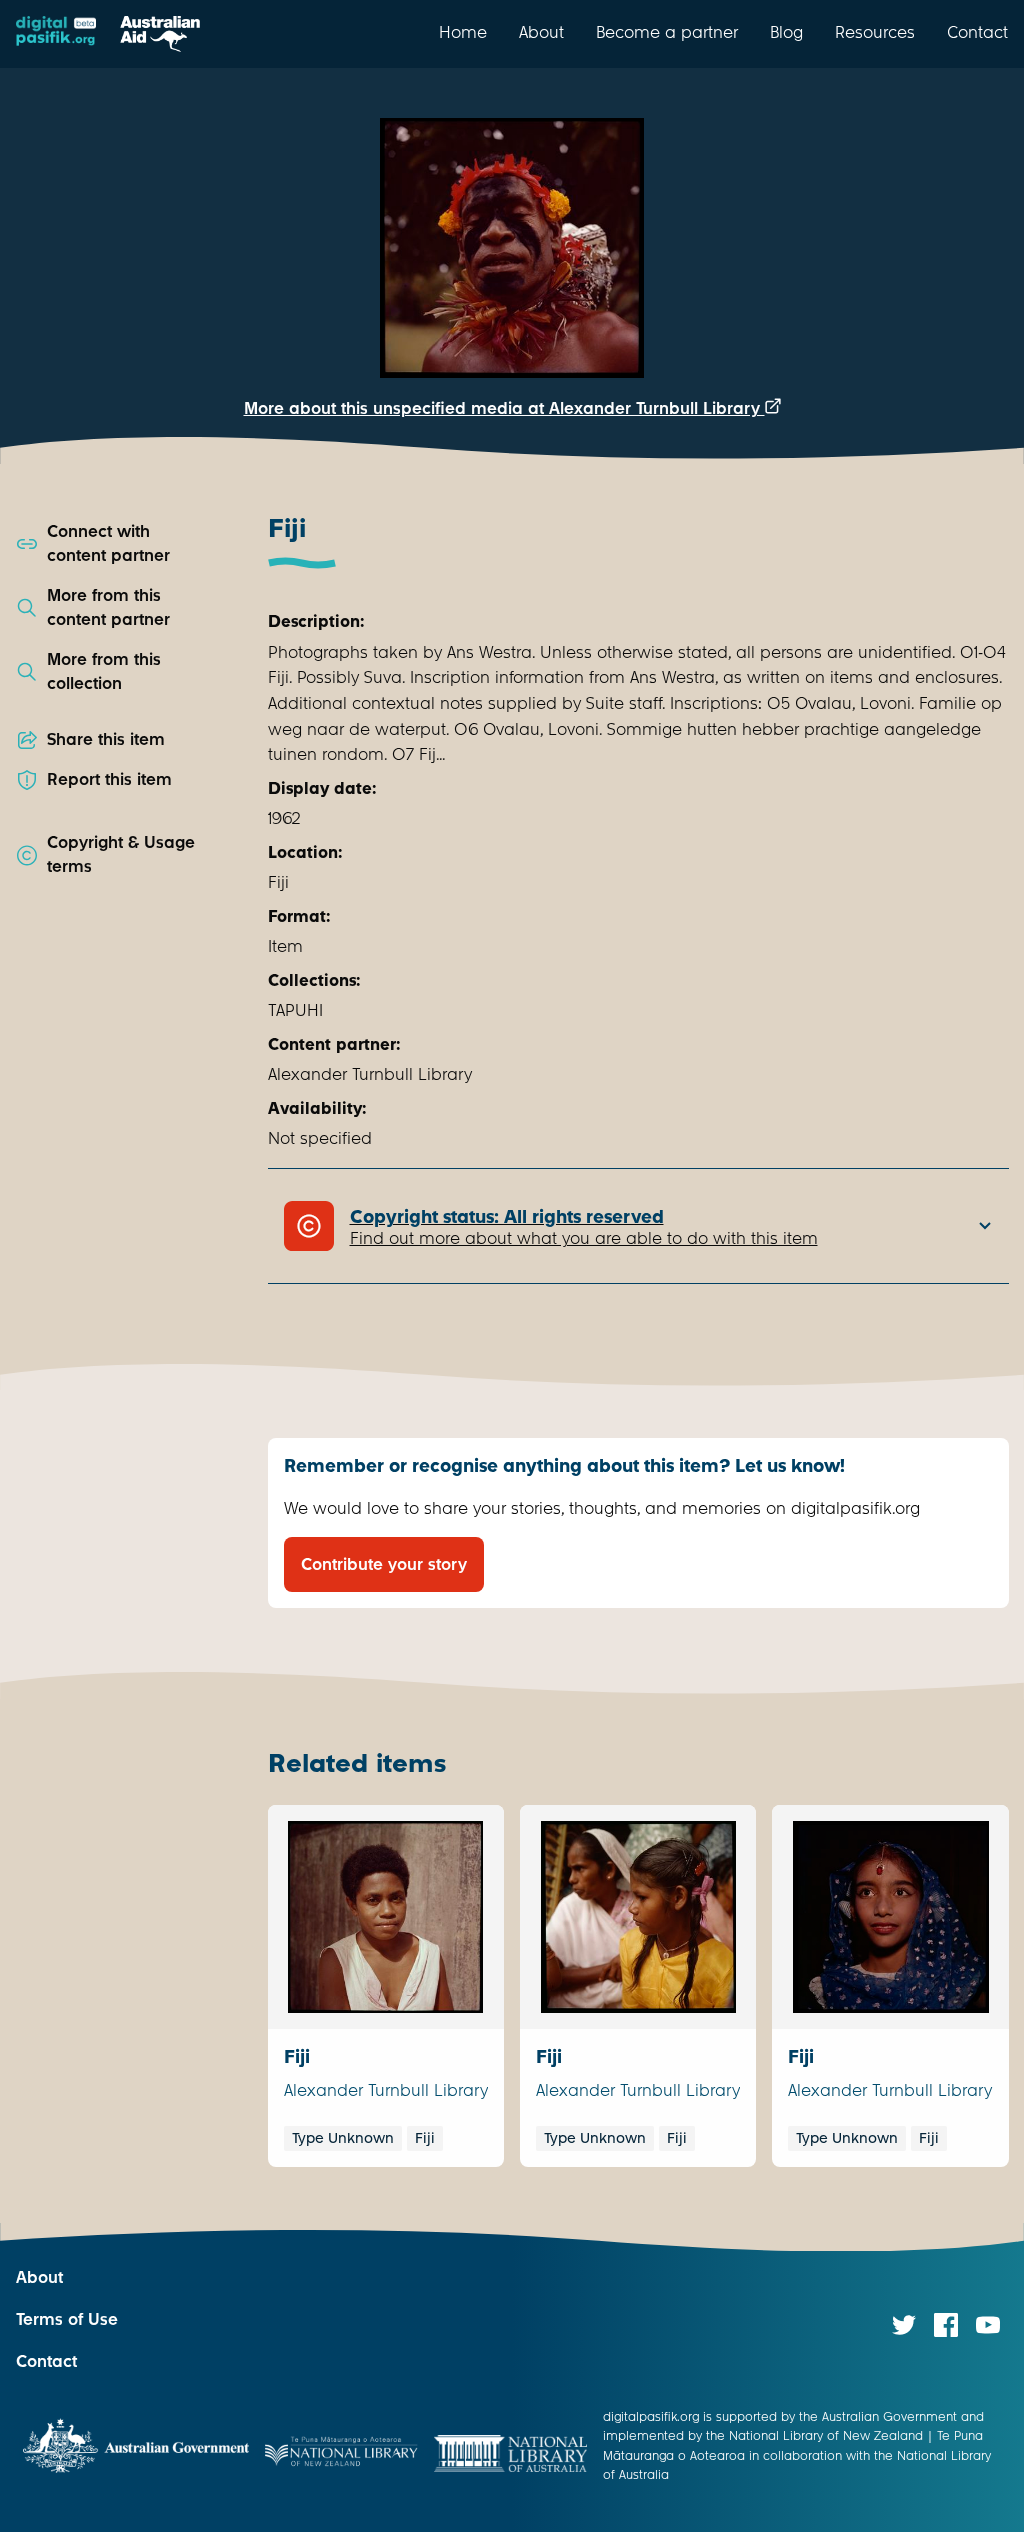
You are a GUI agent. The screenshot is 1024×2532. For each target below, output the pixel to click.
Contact (977, 32)
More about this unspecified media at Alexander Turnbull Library (504, 408)
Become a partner (667, 32)
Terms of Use (67, 2319)
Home (463, 32)
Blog (786, 32)
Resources (875, 32)
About (541, 32)
